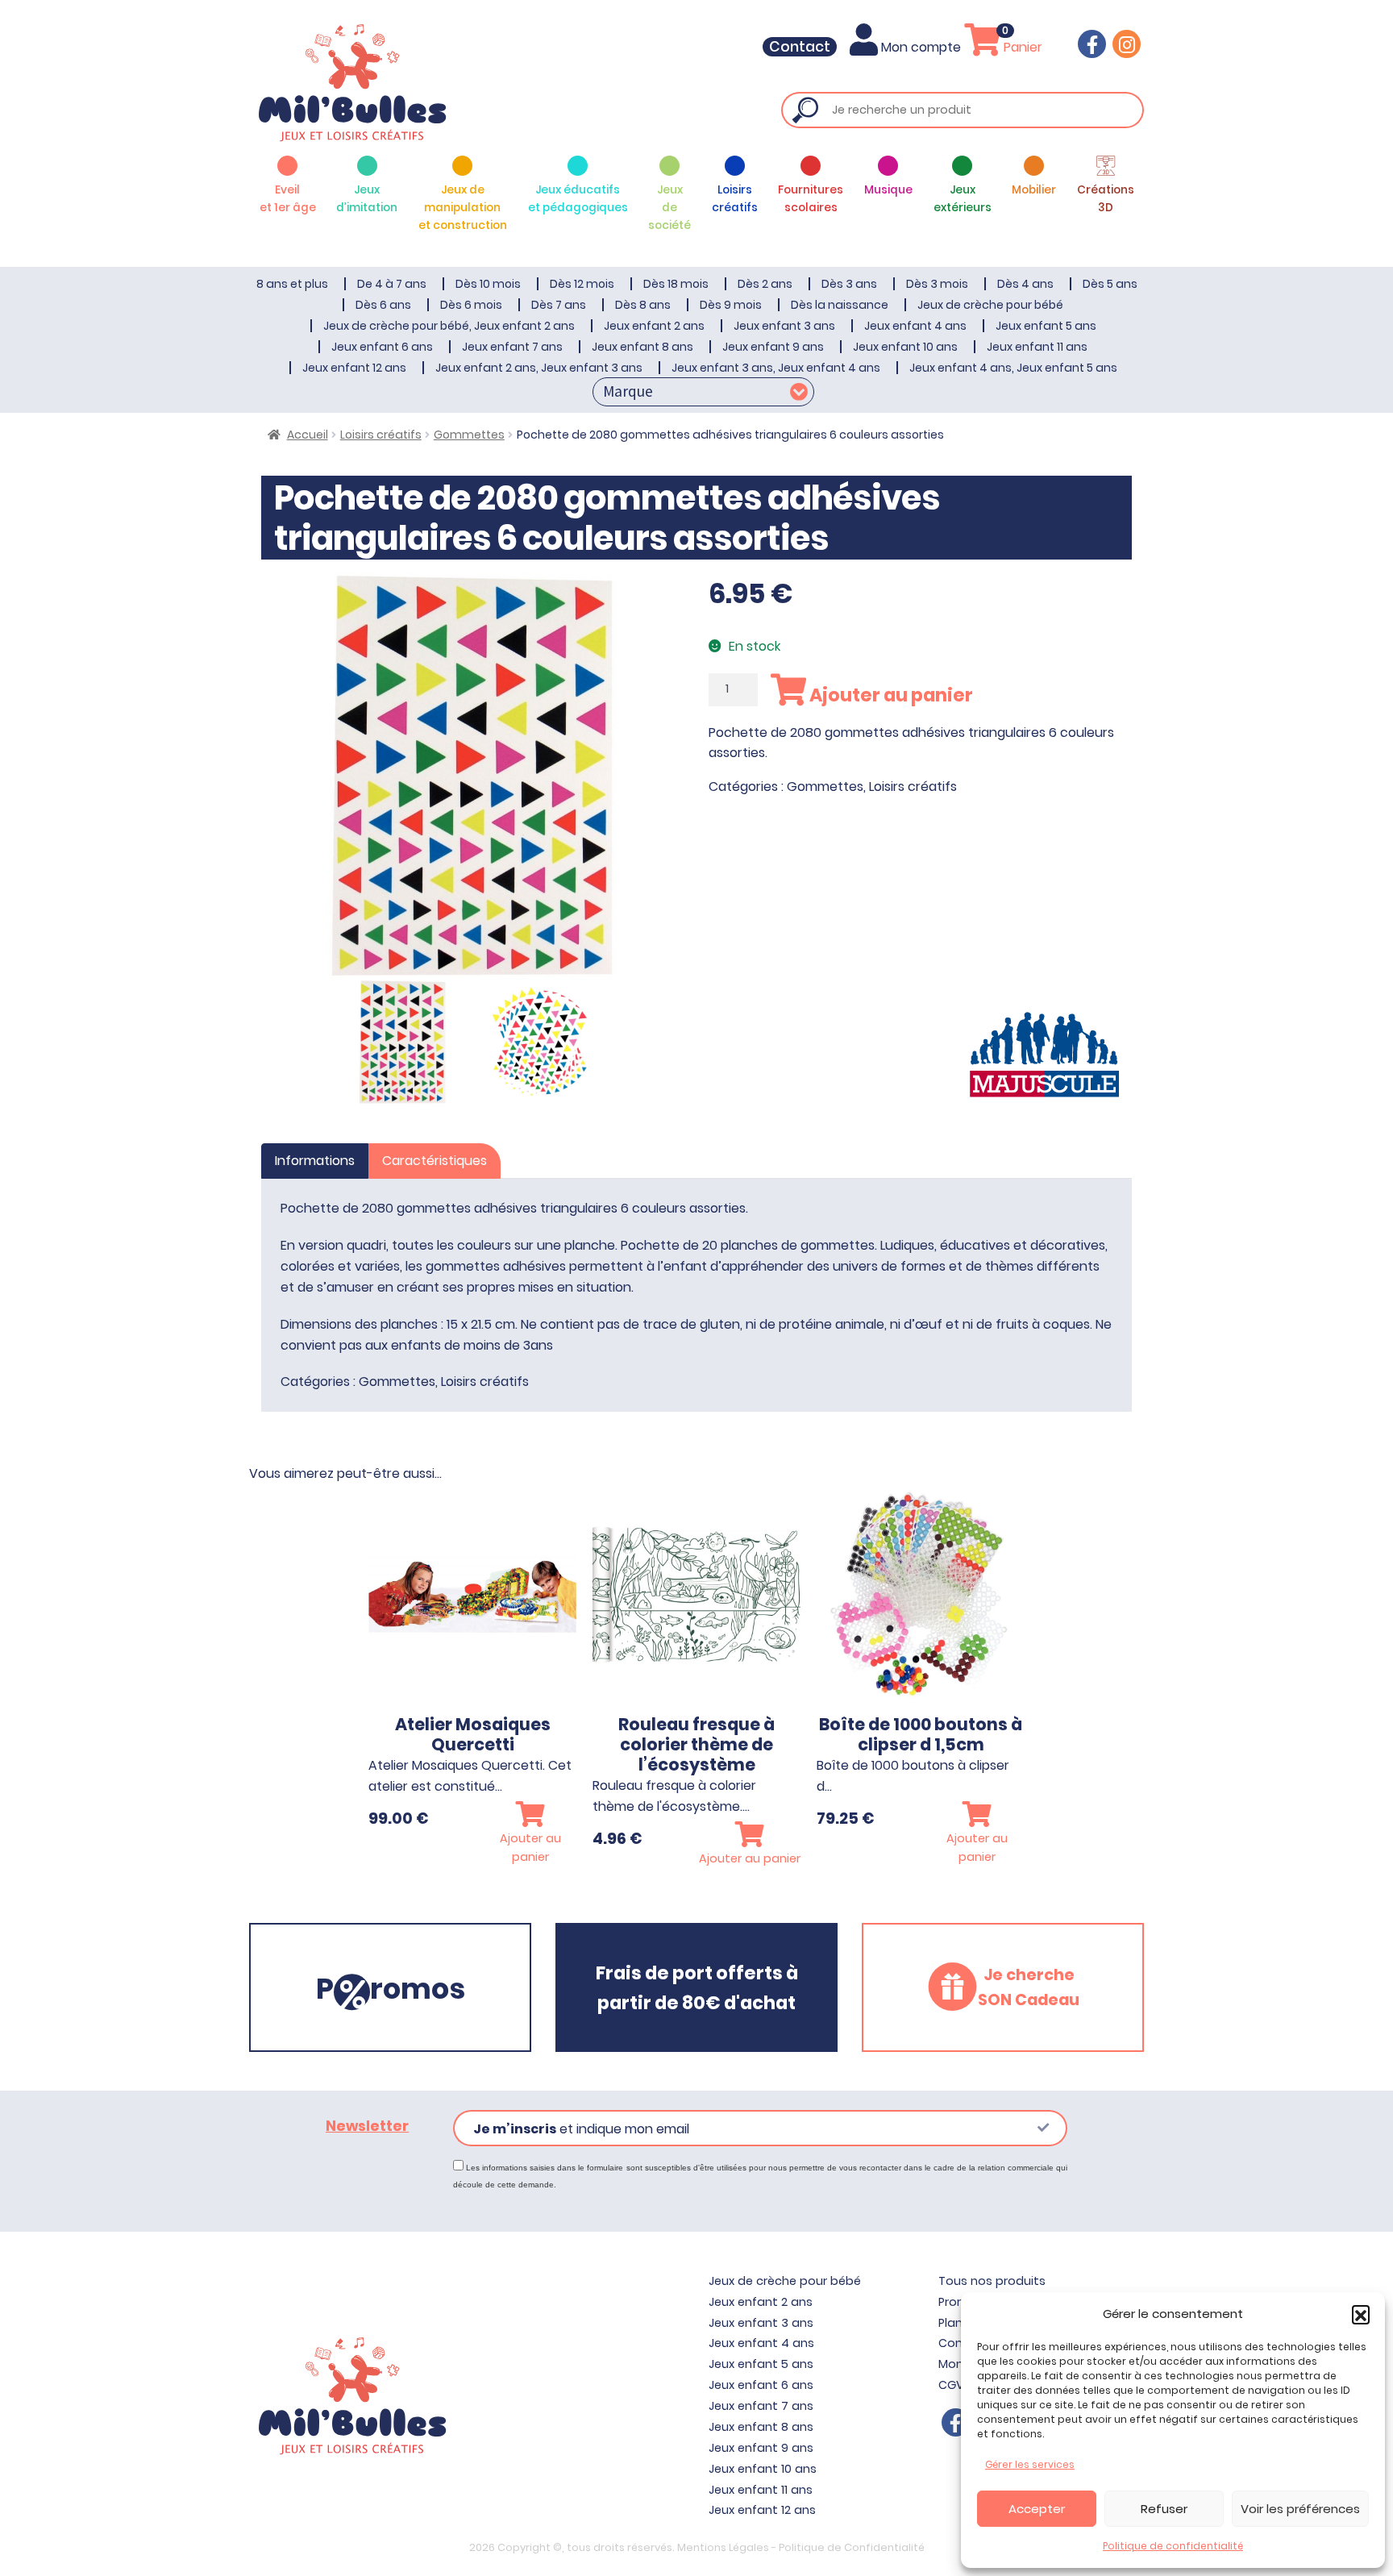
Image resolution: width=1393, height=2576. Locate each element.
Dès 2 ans (765, 284)
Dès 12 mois (582, 284)
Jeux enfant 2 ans (654, 326)
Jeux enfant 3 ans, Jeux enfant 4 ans (776, 368)
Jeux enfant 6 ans (382, 347)
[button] (1361, 2314)
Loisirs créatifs (381, 435)
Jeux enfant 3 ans (784, 326)
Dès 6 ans (383, 305)
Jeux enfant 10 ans (905, 347)
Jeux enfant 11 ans (1037, 347)
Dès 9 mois (731, 305)
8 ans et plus (292, 284)
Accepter (1037, 2509)
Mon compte (921, 47)
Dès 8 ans (643, 305)
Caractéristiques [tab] (435, 1161)
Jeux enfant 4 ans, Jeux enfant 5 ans (1013, 368)
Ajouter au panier (890, 695)
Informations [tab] (315, 1161)
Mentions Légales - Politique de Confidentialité (801, 2547)
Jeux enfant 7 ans (512, 347)
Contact (800, 47)
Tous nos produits (992, 2281)
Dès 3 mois (937, 284)
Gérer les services (1030, 2464)
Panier (1021, 47)
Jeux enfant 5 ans (1046, 326)
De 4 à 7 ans (392, 284)
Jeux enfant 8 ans (642, 347)
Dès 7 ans (559, 305)
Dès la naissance (840, 305)
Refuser (1164, 2509)
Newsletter (367, 2126)
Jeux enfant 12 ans (354, 368)
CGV (951, 2385)
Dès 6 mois (471, 305)
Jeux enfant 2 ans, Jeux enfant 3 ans (539, 368)
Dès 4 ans (1025, 284)
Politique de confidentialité (1173, 2546)
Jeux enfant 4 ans (915, 326)
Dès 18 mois (676, 284)
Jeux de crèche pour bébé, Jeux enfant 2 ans (449, 326)
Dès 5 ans (1110, 284)
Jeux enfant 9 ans (773, 347)
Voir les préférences (1300, 2509)
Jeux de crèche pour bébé (990, 305)
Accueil (308, 435)
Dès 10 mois (488, 284)
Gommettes (469, 435)
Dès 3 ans (849, 284)
